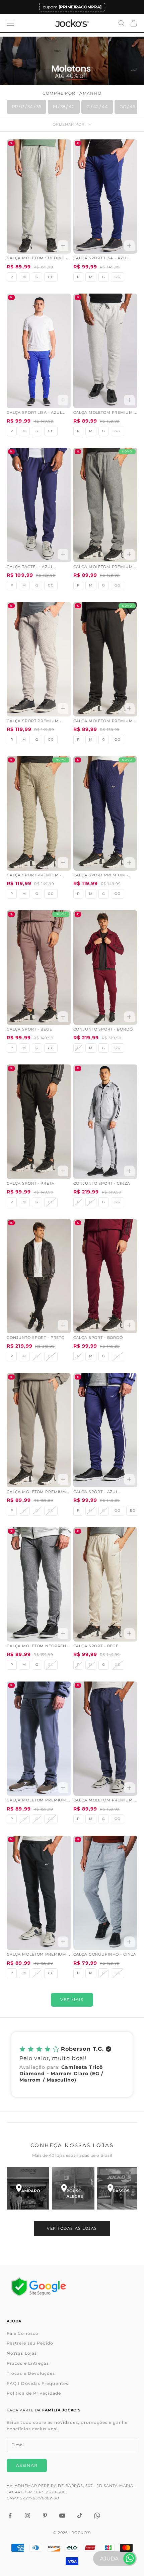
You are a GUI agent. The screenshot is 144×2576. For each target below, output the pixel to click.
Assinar (27, 2465)
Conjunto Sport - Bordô (103, 1029)
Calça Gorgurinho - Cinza (105, 1954)
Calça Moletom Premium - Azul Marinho (105, 1801)
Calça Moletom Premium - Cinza (105, 413)
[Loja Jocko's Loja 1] (28, 2188)
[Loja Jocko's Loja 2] (73, 2188)
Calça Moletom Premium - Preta (105, 722)
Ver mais (72, 1999)
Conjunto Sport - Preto (36, 1338)
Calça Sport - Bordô (98, 1338)
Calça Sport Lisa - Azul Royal (34, 413)
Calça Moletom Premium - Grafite (105, 567)
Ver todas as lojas (72, 2228)
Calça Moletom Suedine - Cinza (37, 259)
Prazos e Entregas (28, 2363)
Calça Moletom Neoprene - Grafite (38, 1647)
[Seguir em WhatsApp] (97, 2516)
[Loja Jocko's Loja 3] (118, 2188)
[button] (72, 2064)
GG (51, 277)
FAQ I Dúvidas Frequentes (38, 2383)
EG (133, 1510)
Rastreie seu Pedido (30, 2343)
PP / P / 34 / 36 (26, 106)
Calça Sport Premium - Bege (34, 876)
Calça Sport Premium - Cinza (34, 722)
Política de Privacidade (34, 2393)
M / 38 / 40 (64, 106)
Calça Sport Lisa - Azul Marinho (101, 259)
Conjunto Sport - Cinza (102, 1184)
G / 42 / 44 (97, 106)
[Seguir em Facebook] (10, 2516)
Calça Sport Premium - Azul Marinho (101, 876)
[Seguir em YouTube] (62, 2516)
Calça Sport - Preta (30, 1184)
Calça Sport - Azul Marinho (96, 1492)
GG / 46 (127, 106)
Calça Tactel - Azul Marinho (30, 567)
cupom (72, 7)
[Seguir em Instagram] (27, 2516)
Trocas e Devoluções (31, 2373)
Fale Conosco (23, 2333)
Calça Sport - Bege (29, 1029)
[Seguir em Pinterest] (45, 2516)
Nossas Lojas (22, 2353)
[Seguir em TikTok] (80, 2516)
